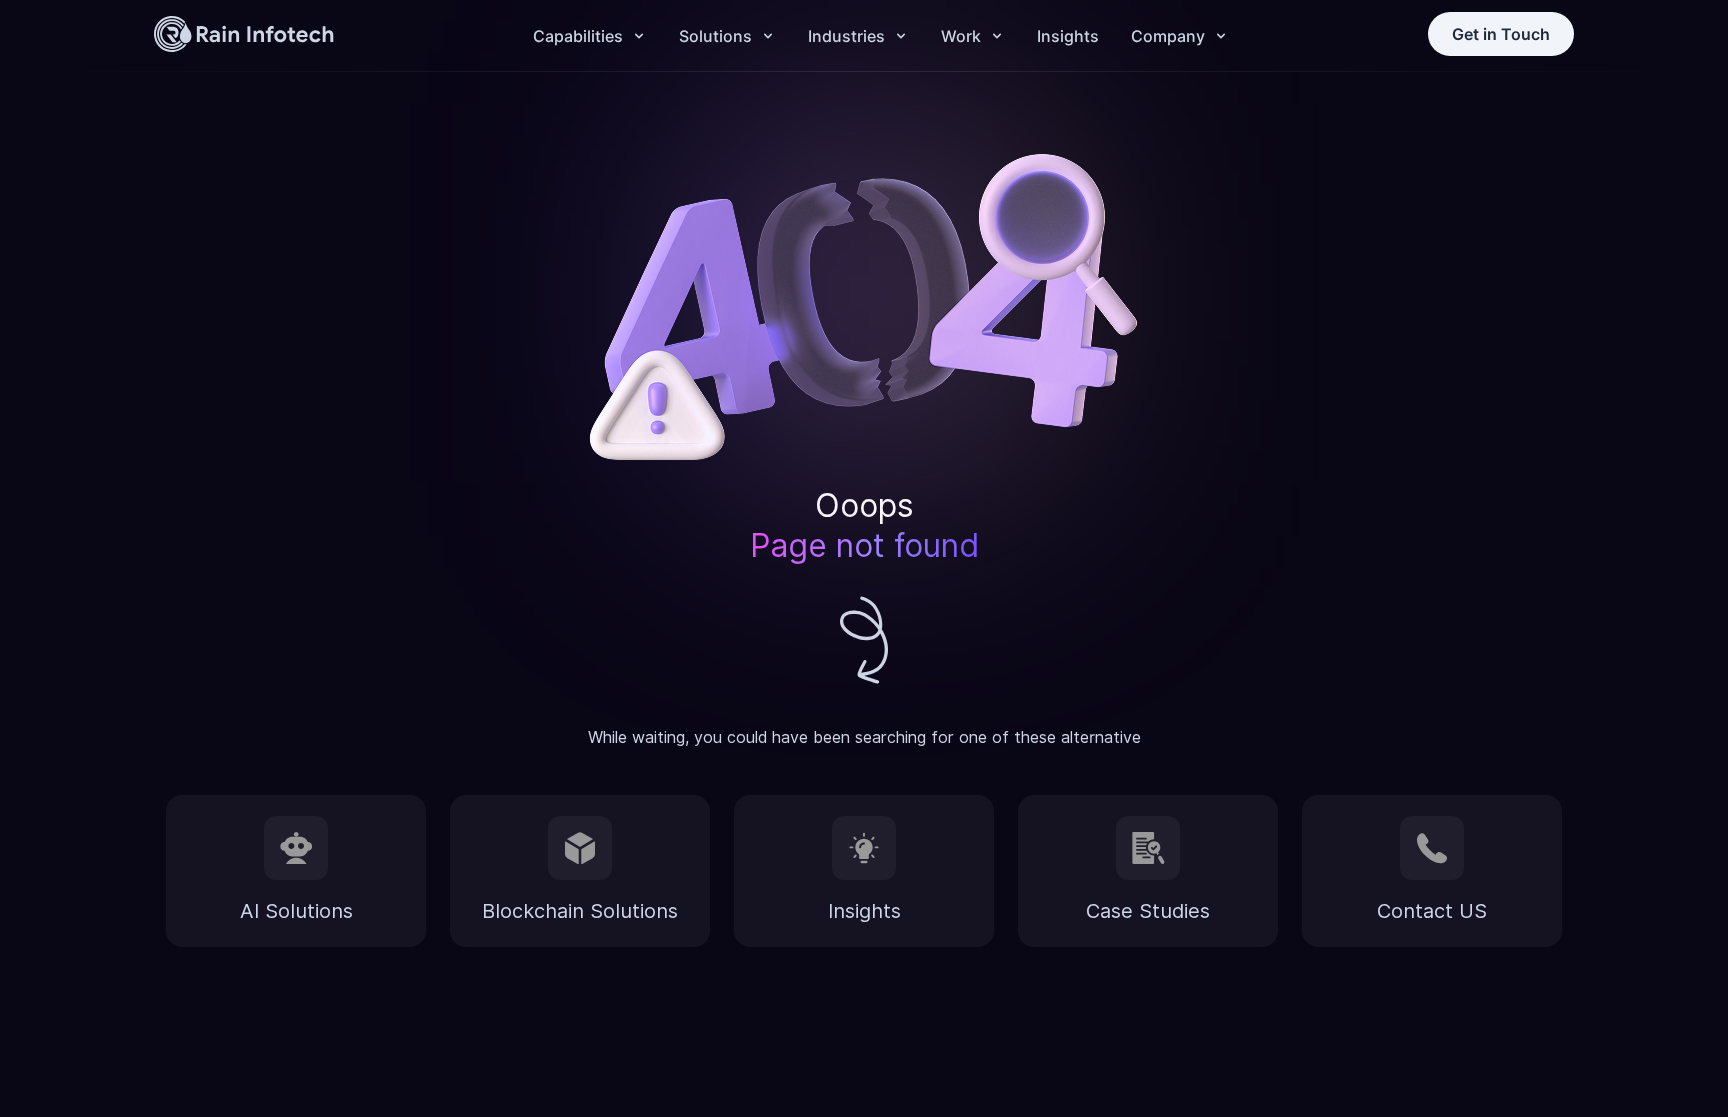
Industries (846, 36)
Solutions (715, 36)
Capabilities (578, 36)
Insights (1068, 36)
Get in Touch (1501, 34)
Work (961, 36)
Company (1168, 36)
